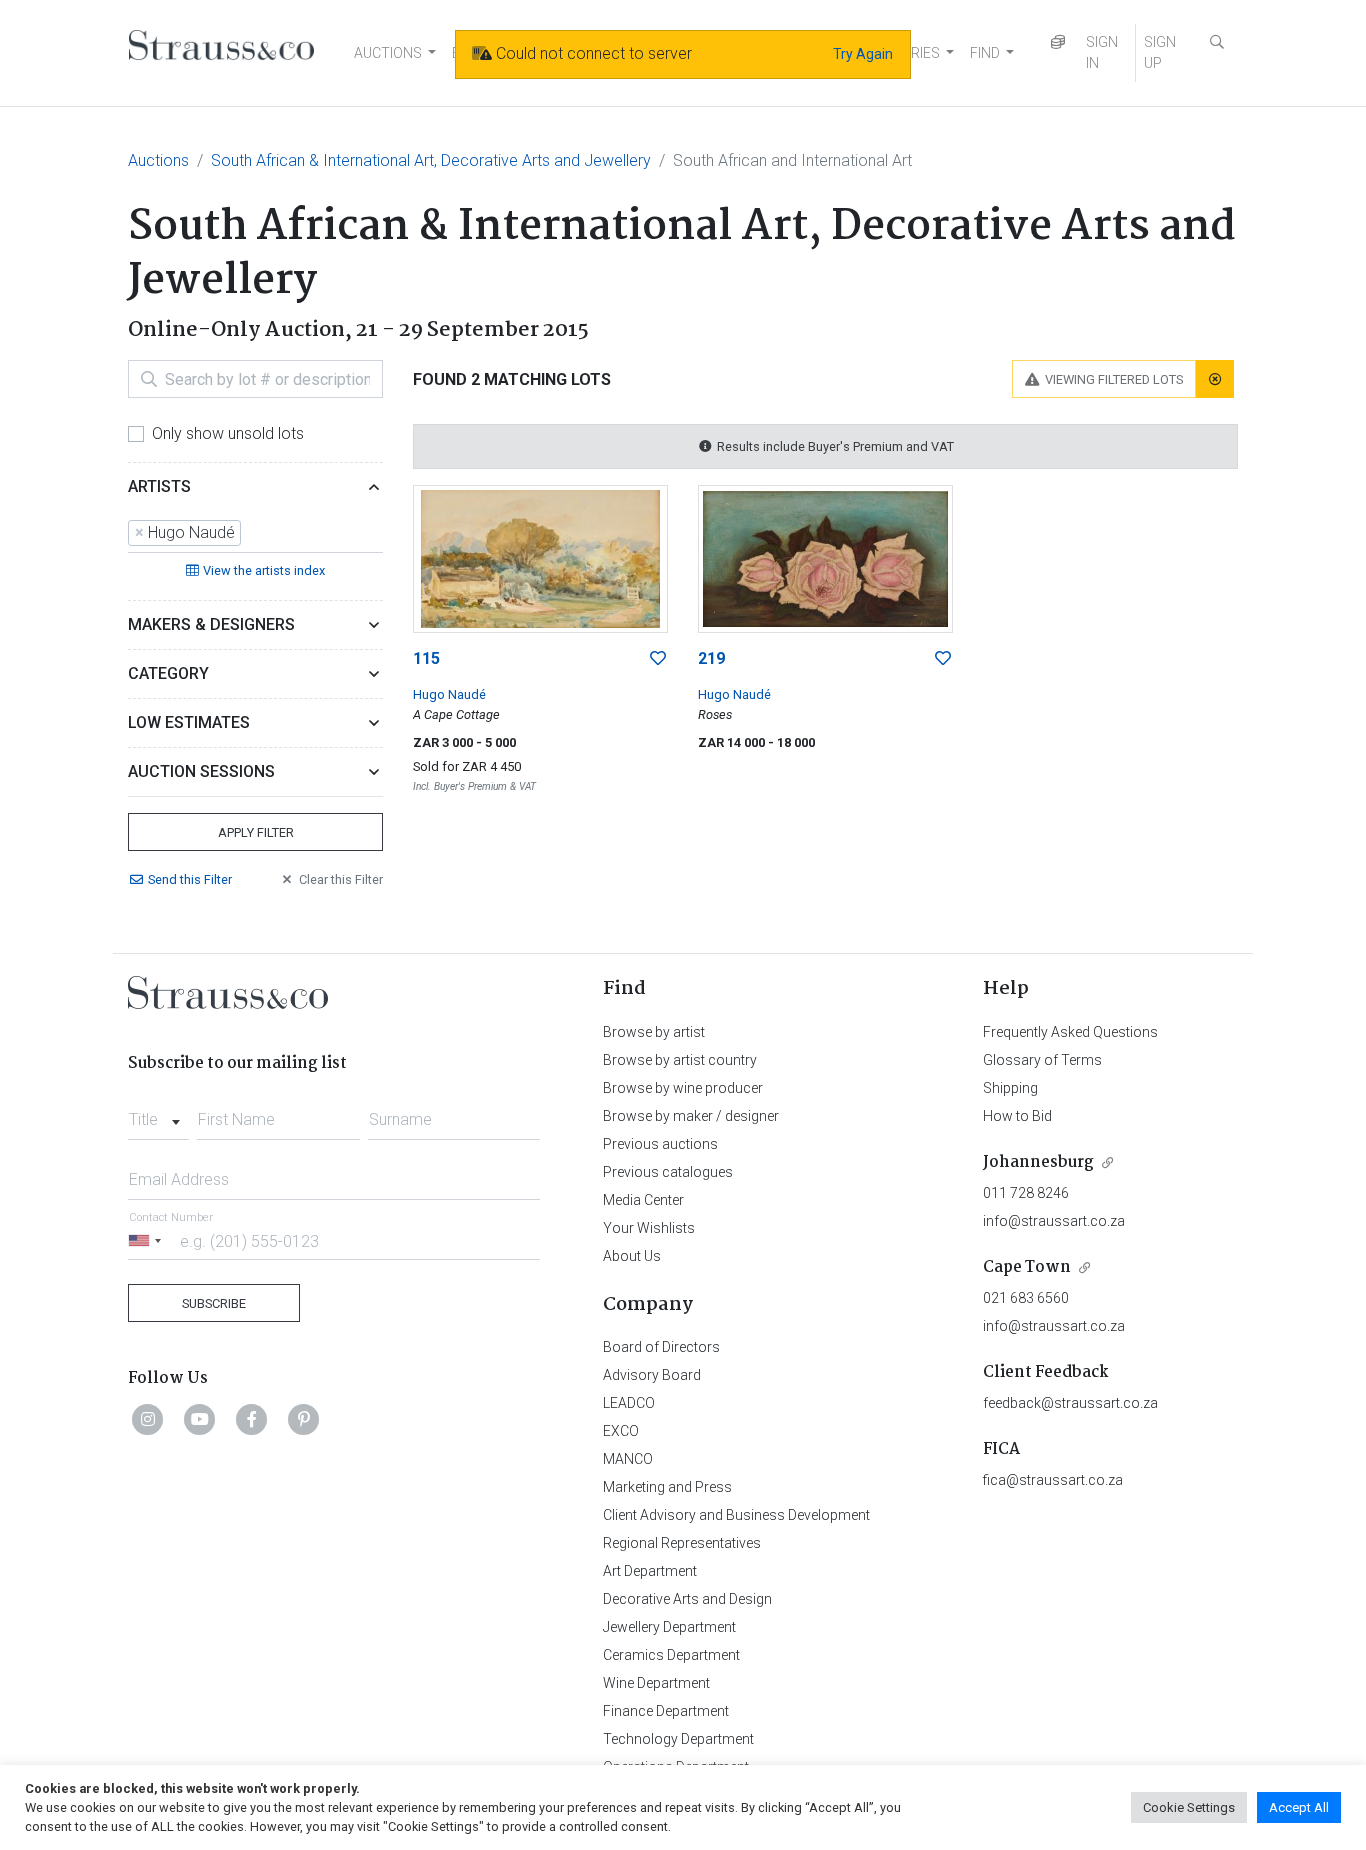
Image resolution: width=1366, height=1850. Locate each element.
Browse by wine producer (683, 1088)
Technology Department (678, 1739)
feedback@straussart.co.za (1070, 1403)
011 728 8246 (1026, 1193)
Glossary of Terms (1042, 1060)
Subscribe (214, 1303)
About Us (632, 1256)
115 (426, 658)
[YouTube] (200, 1419)
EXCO (621, 1431)
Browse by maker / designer (691, 1116)
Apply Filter (256, 832)
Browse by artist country (680, 1060)
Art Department (650, 1571)
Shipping (1010, 1088)
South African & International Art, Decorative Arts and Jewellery (431, 160)
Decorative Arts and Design (687, 1599)
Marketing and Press (667, 1487)
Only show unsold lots (228, 433)
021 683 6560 (1026, 1298)
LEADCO (629, 1403)
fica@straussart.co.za (1053, 1480)
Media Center (643, 1200)
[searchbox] (252, 533)
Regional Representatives (682, 1543)
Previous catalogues (668, 1172)
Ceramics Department (671, 1655)
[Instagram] (148, 1419)
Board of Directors (661, 1347)
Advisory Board (652, 1375)
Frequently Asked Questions (1070, 1032)
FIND (985, 53)
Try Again (863, 54)
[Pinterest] (304, 1419)
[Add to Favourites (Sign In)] (658, 659)
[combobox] (255, 534)
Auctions (158, 160)
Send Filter (190, 879)
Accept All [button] (1299, 1807)
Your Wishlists (649, 1228)
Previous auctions (660, 1144)
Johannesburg (1038, 1162)
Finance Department (666, 1711)
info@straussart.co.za (1054, 1221)
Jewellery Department (669, 1627)
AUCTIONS (388, 53)
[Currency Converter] (1058, 42)
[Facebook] (252, 1419)
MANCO (628, 1459)
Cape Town (1027, 1267)
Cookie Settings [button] (1189, 1807)
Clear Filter (341, 879)
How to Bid (1017, 1116)
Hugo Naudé (449, 694)
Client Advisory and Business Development (736, 1515)
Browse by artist (654, 1032)
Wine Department (656, 1683)
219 (711, 658)
